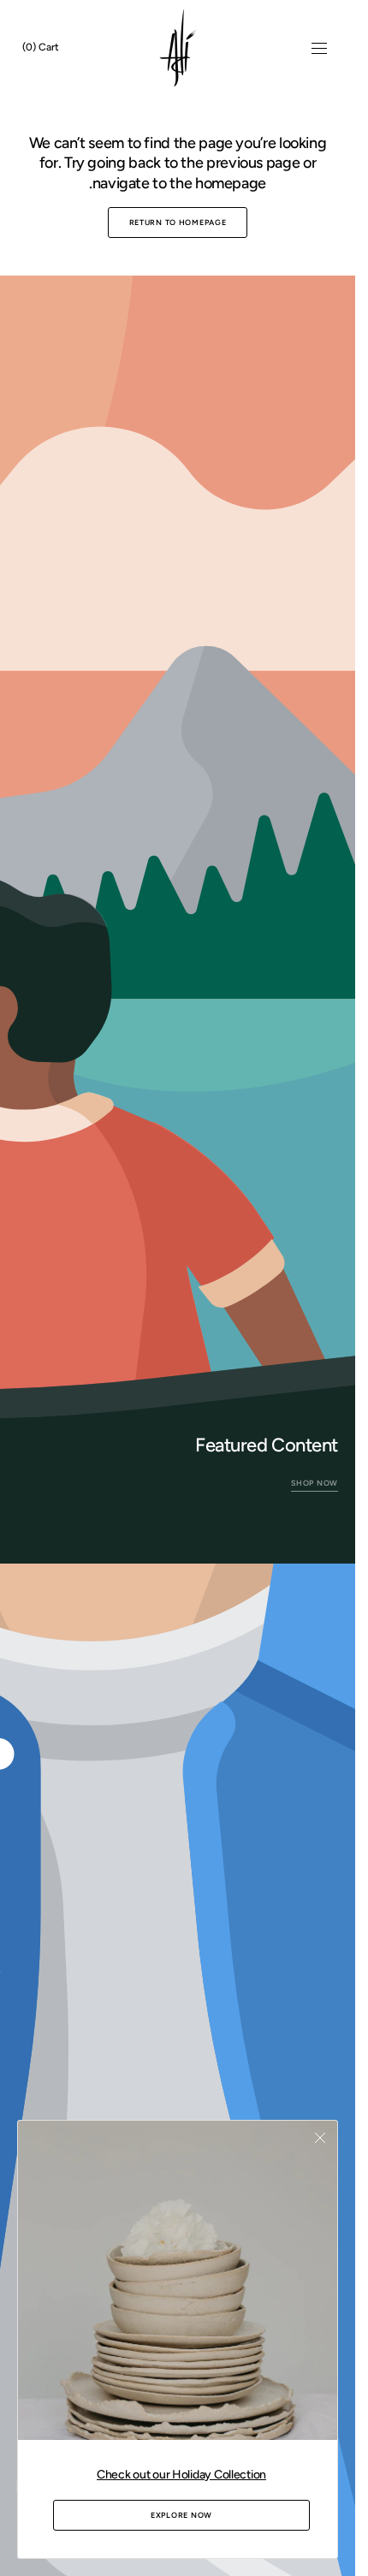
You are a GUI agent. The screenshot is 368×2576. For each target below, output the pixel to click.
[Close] (320, 2138)
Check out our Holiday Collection (181, 2475)
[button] (319, 48)
